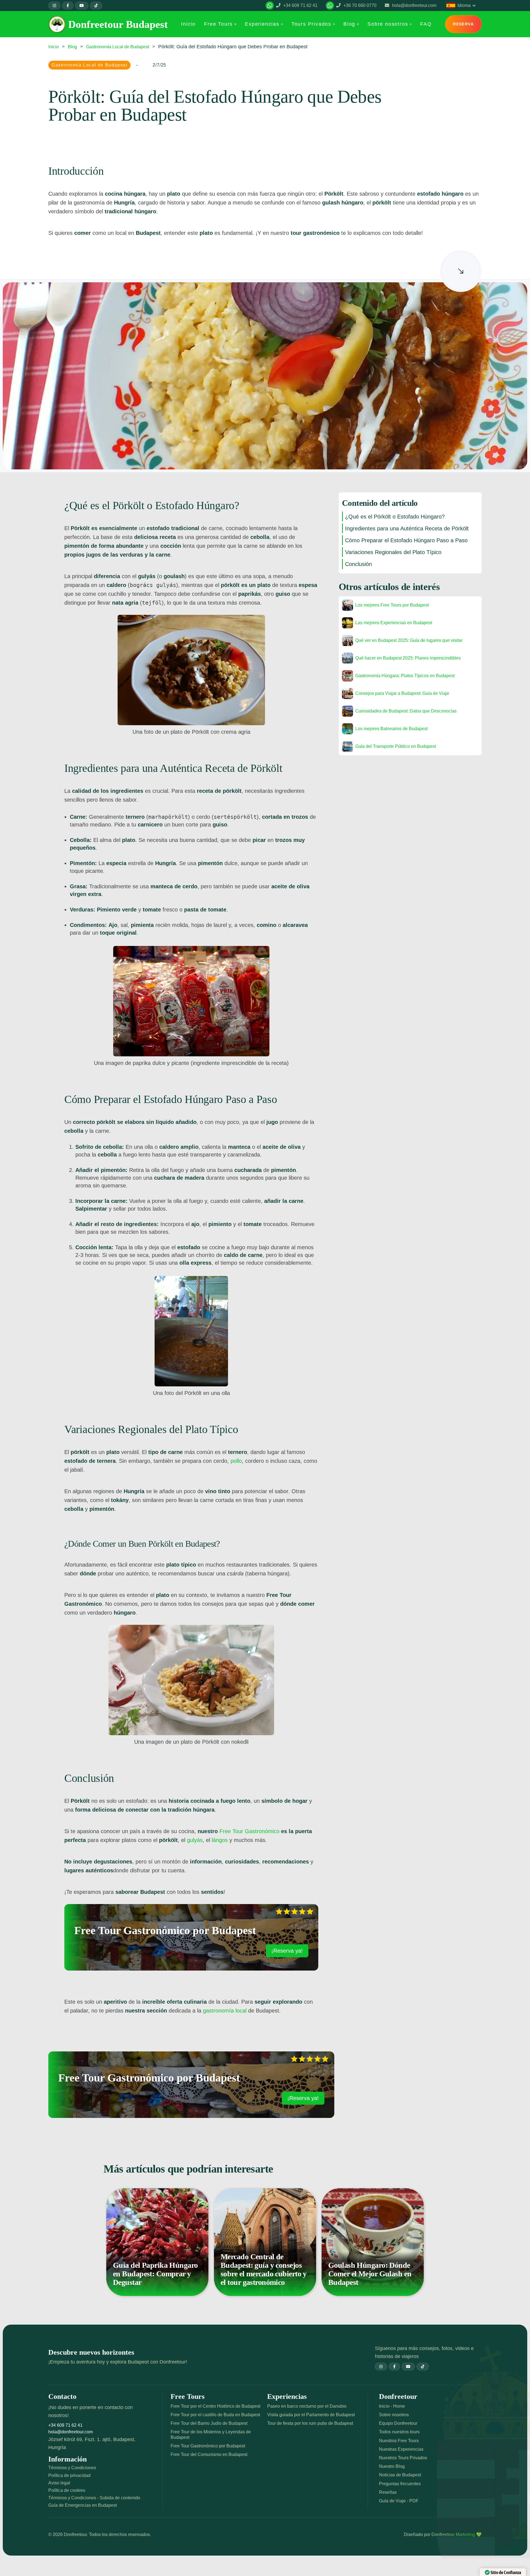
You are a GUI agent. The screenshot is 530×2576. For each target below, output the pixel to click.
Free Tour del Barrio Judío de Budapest (209, 2423)
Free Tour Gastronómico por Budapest (208, 2446)
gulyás (195, 1840)
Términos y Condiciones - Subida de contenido (94, 2498)
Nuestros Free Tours (399, 2441)
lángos (220, 1840)
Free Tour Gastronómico (249, 1831)
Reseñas (388, 2492)
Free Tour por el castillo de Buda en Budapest (215, 2415)
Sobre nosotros (394, 2415)
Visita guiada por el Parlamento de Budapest (311, 2415)
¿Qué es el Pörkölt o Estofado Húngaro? (395, 517)
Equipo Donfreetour (398, 2423)
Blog (72, 47)
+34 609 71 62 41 (65, 2425)
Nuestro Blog (392, 2466)
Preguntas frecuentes (400, 2484)
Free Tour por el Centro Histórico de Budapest (215, 2406)
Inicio (54, 47)
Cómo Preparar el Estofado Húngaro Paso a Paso (406, 540)
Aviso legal (59, 2483)
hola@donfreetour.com (71, 2432)
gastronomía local (225, 2011)
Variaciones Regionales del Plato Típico (393, 552)
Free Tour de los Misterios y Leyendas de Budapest (211, 2434)
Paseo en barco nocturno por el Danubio (307, 2406)
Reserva (463, 24)
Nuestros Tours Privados (403, 2458)
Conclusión (358, 564)
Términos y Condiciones (72, 2468)
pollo (236, 1461)
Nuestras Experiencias (401, 2449)
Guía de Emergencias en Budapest (83, 2505)
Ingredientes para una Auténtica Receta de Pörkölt (407, 528)
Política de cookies (67, 2490)
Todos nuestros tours (399, 2432)
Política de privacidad (69, 2475)
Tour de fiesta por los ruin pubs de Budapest (310, 2423)
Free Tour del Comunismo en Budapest (209, 2454)
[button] (220, 24)
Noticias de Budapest (400, 2475)
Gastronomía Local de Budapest (118, 47)
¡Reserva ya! (287, 1951)
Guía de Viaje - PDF (399, 2501)
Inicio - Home (392, 2406)
